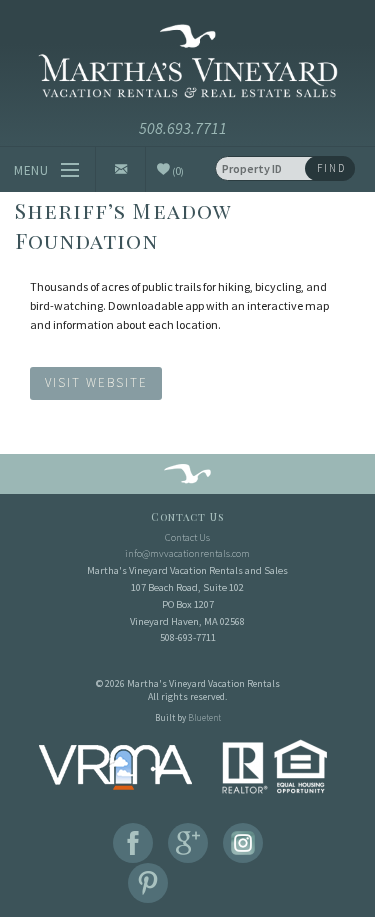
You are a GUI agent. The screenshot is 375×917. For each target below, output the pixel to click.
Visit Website (96, 383)
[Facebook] (133, 843)
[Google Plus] (188, 843)
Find (331, 168)
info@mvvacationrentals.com (187, 553)
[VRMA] (115, 766)
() (177, 170)
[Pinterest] (148, 883)
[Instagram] (243, 843)
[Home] (187, 65)
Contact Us (187, 537)
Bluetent (204, 717)
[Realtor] (275, 766)
